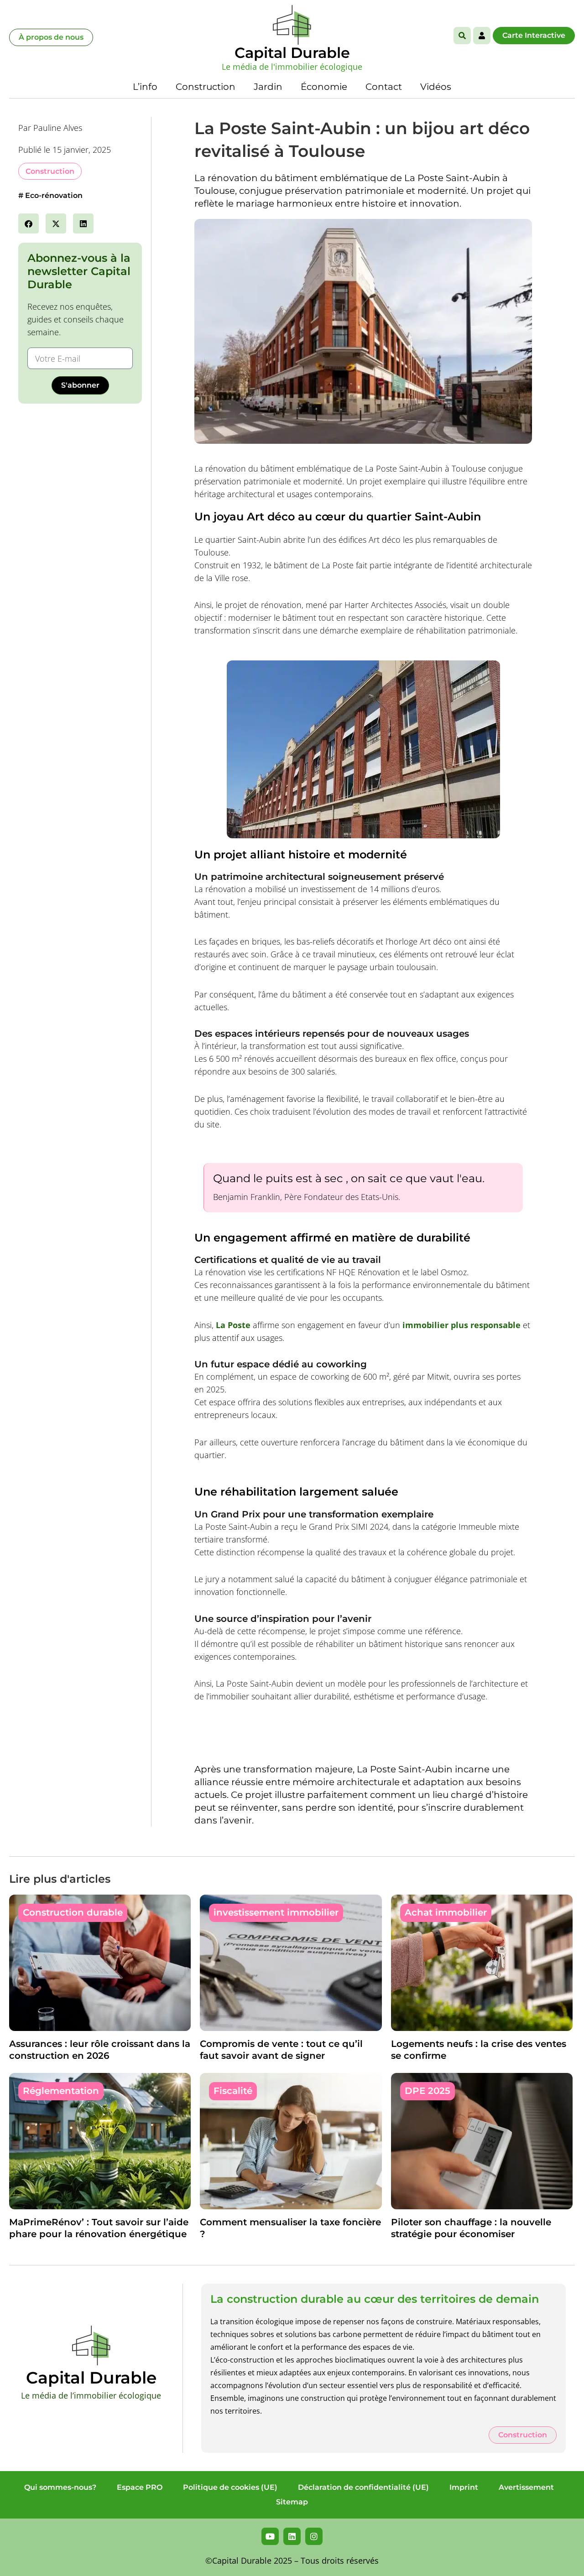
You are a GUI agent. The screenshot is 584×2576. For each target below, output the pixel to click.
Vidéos (436, 87)
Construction (206, 87)
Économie (324, 87)
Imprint (464, 2487)
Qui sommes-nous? (60, 2487)
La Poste (233, 1325)
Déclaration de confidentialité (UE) (363, 2487)
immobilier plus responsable (461, 1325)
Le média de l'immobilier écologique (292, 67)
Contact (384, 87)
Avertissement (526, 2487)
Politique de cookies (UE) (230, 2487)
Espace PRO (140, 2487)
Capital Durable (292, 53)
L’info (145, 87)
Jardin (268, 87)
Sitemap (292, 2502)
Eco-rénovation (54, 195)
